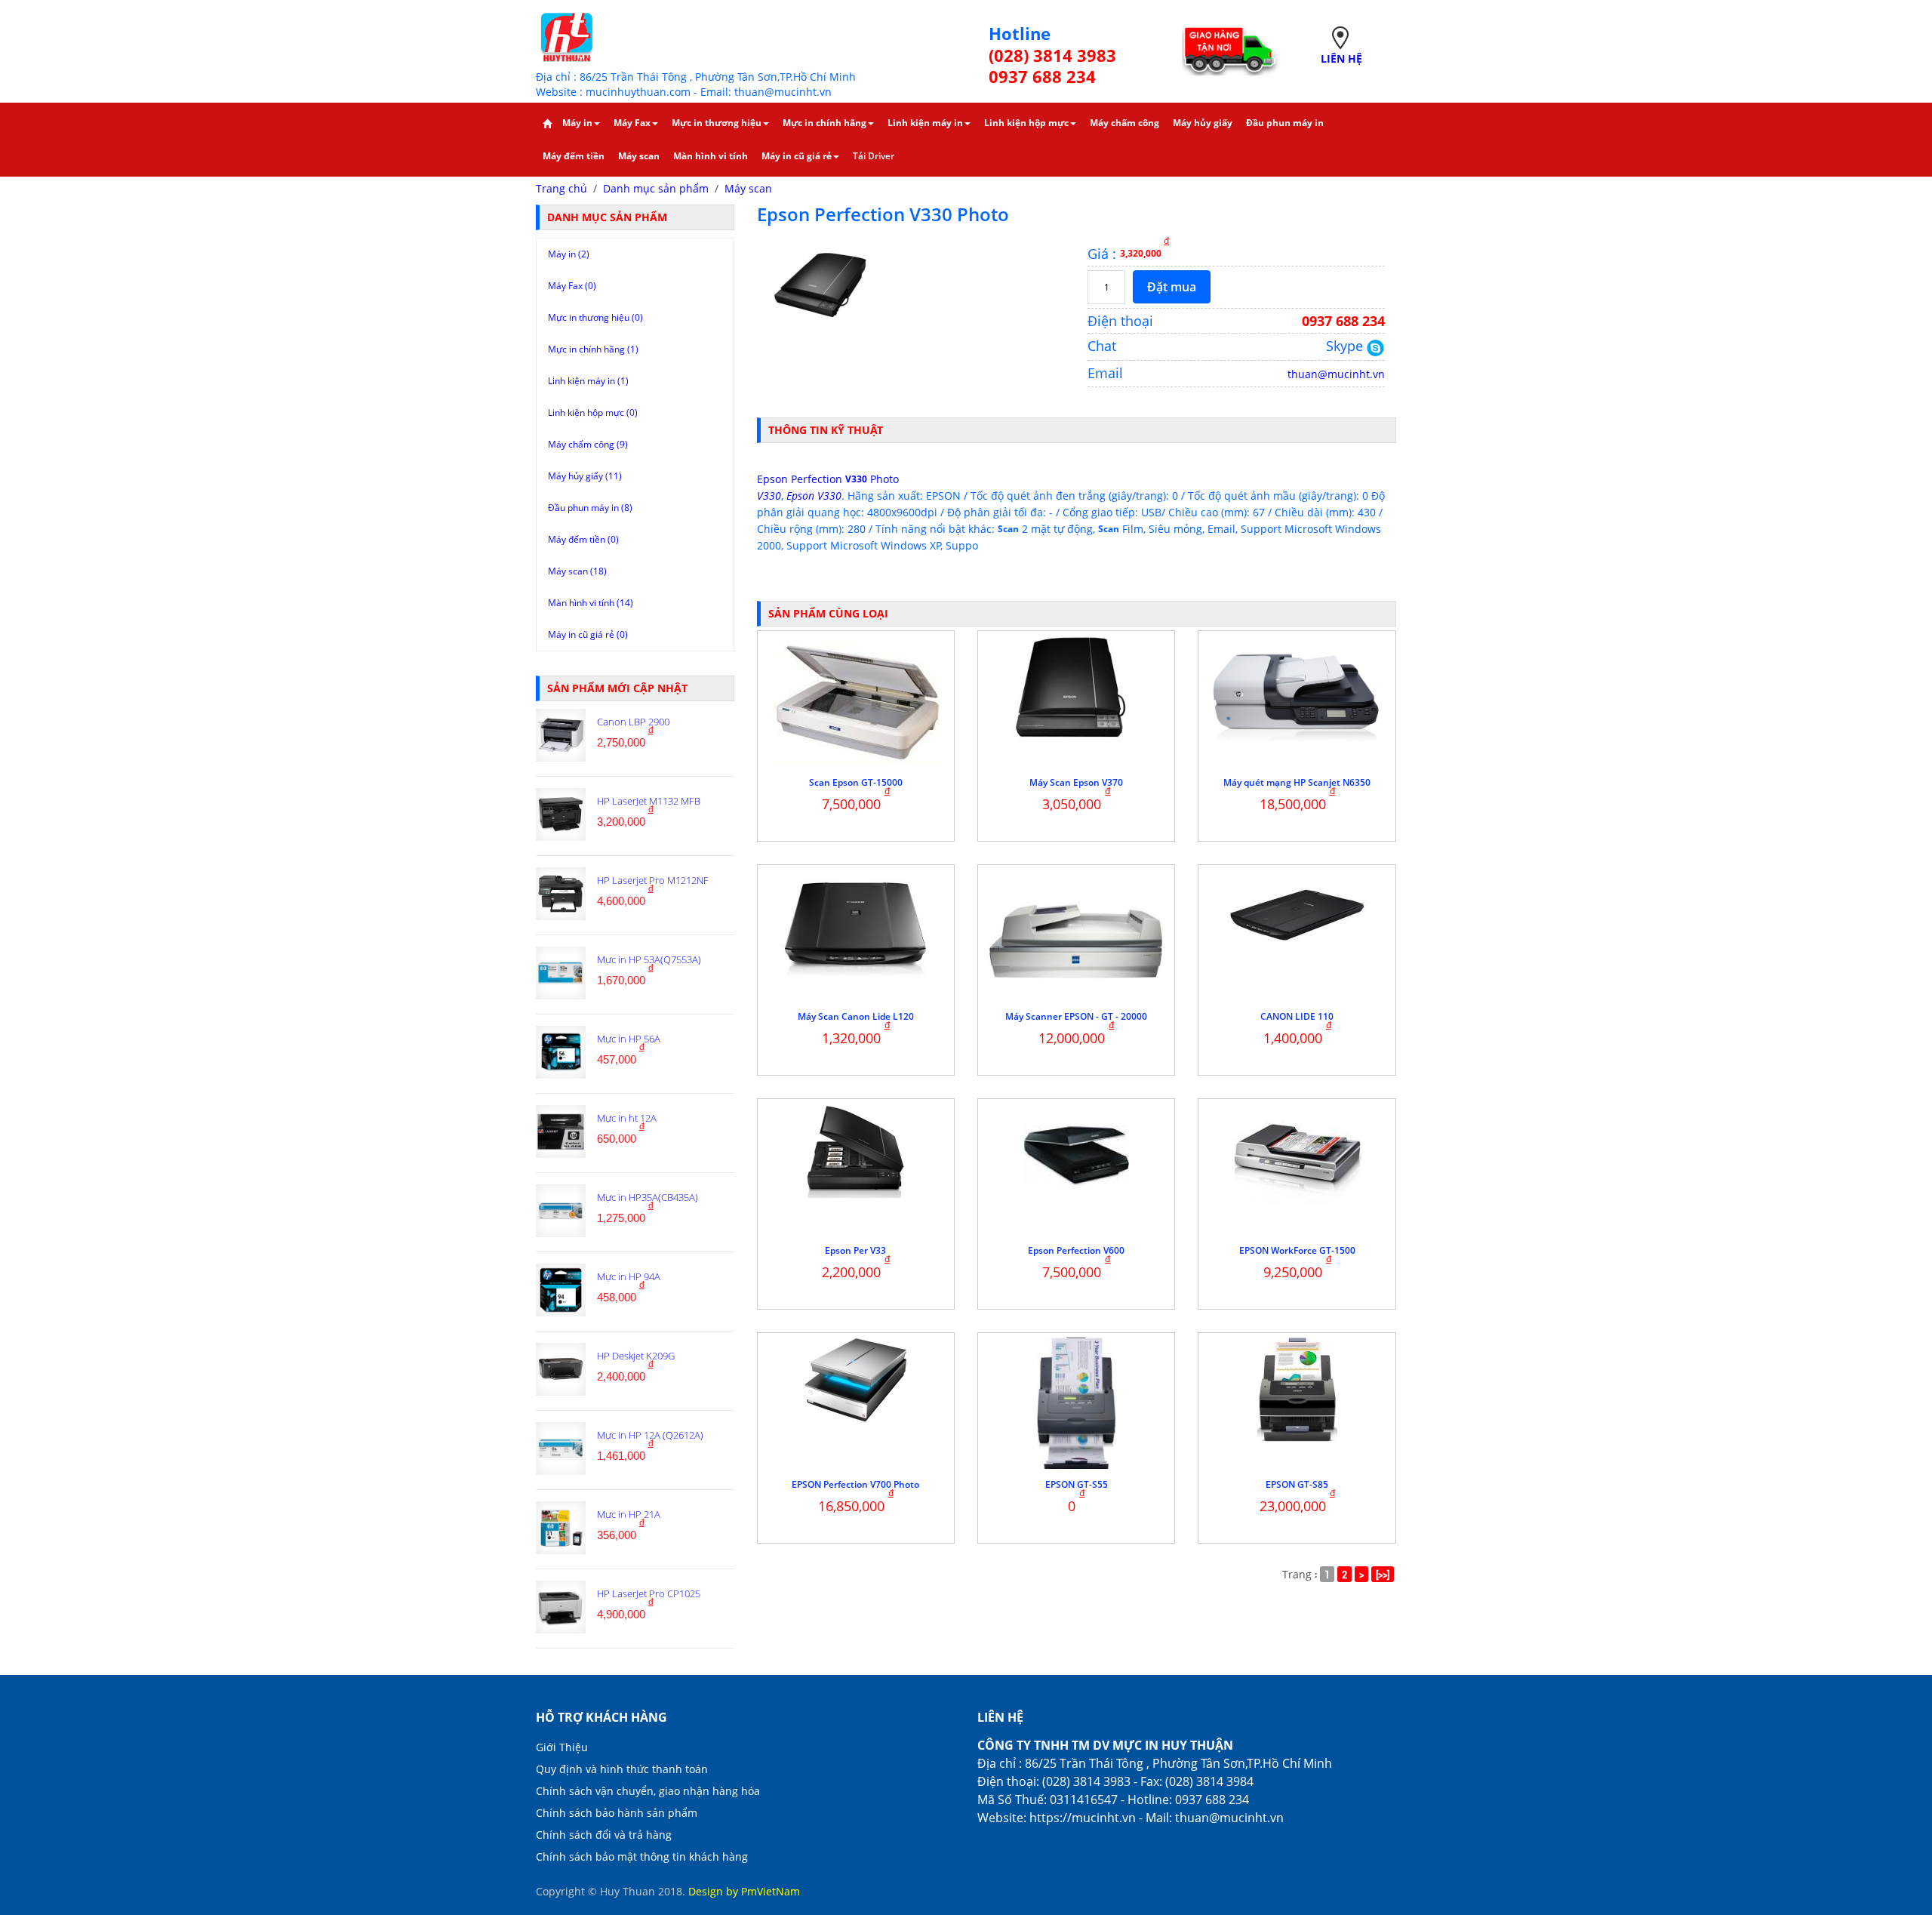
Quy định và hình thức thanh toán (622, 1769)
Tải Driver (874, 156)
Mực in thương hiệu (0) (595, 317)
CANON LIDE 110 (1297, 1016)
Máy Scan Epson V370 (1076, 782)
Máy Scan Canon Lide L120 (856, 1016)
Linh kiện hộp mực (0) (593, 413)
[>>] (1383, 1574)
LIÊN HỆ (1341, 58)
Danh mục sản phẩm (656, 188)
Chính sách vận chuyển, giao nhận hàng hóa (648, 1791)
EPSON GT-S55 (1077, 1484)
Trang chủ (561, 188)
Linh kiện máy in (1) (588, 381)
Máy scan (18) (577, 571)
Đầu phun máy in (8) (590, 508)
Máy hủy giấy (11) (585, 476)
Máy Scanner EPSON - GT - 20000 (1076, 1016)
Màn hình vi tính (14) (591, 603)
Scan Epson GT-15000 (856, 782)
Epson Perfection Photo (828, 479)
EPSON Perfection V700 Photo (855, 1484)
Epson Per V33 (855, 1250)
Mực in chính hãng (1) (593, 349)
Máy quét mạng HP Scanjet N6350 (1297, 782)
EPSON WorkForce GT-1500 (1297, 1250)
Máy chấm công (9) (588, 444)
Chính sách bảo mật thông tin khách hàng (642, 1857)
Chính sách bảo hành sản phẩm (617, 1813)
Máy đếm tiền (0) (583, 539)
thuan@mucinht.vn (1336, 374)
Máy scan (748, 188)
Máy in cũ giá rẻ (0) (588, 634)
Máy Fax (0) (572, 286)
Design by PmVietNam (744, 1891)
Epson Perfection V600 (1076, 1250)
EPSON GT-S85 (1297, 1484)
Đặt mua (1172, 287)
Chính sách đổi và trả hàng (604, 1835)
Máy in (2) (569, 254)
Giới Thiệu (562, 1747)
